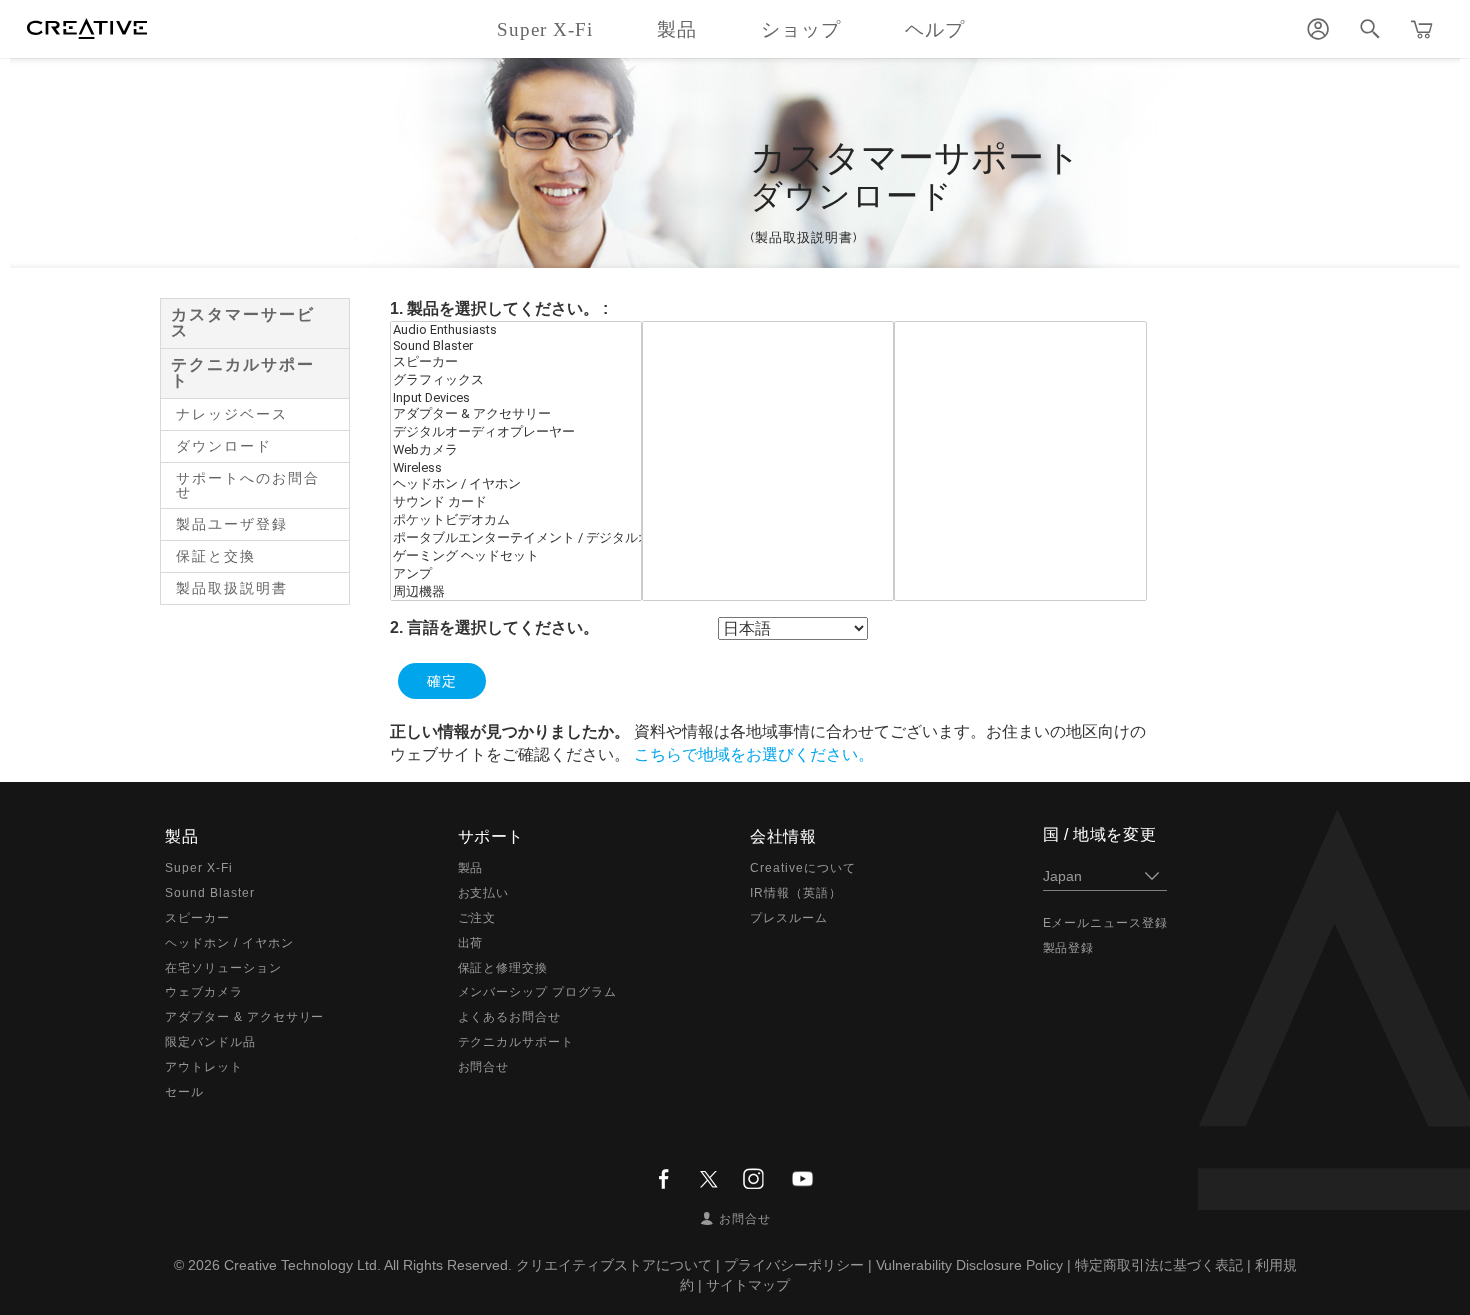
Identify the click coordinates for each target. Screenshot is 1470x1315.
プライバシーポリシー (794, 1265)
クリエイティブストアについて (614, 1265)
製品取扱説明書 (232, 588)
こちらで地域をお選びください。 (754, 754)
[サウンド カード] (516, 503)
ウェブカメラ (204, 992)
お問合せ (484, 1067)
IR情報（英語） (796, 893)
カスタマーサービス (243, 322)
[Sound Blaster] (516, 346)
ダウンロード (224, 446)
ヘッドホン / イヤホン (229, 943)
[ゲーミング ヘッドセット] (516, 557)
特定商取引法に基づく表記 (1159, 1265)
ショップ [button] (801, 29)
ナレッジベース (232, 414)
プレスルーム (789, 918)
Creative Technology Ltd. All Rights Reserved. (368, 1265)
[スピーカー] (516, 363)
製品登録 (1069, 948)
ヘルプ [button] (935, 29)
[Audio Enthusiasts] (516, 330)
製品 (471, 868)
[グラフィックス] (516, 381)
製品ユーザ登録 (232, 524)
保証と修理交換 (503, 968)
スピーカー (197, 918)
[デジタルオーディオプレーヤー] (516, 433)
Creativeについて (803, 868)
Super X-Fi (199, 868)
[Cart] (1422, 29)
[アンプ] (516, 575)
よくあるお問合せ (510, 1017)
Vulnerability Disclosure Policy (969, 1265)
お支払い (484, 893)
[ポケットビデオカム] (516, 521)
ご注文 (477, 918)
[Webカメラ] (516, 451)
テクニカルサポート (243, 372)
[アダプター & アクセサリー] (516, 415)
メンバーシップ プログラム (537, 992)
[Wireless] (516, 468)
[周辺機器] (516, 593)
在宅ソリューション (223, 968)
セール (184, 1092)
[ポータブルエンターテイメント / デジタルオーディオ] (516, 539)
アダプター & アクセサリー (244, 1017)
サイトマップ (748, 1285)
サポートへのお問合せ (248, 485)
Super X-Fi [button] (545, 29)
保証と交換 (216, 556)
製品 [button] (677, 29)
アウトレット (204, 1067)
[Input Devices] (516, 398)
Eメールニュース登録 (1106, 923)
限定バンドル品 (210, 1042)
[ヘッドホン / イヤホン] (516, 485)
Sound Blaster (209, 893)
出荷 (471, 943)
